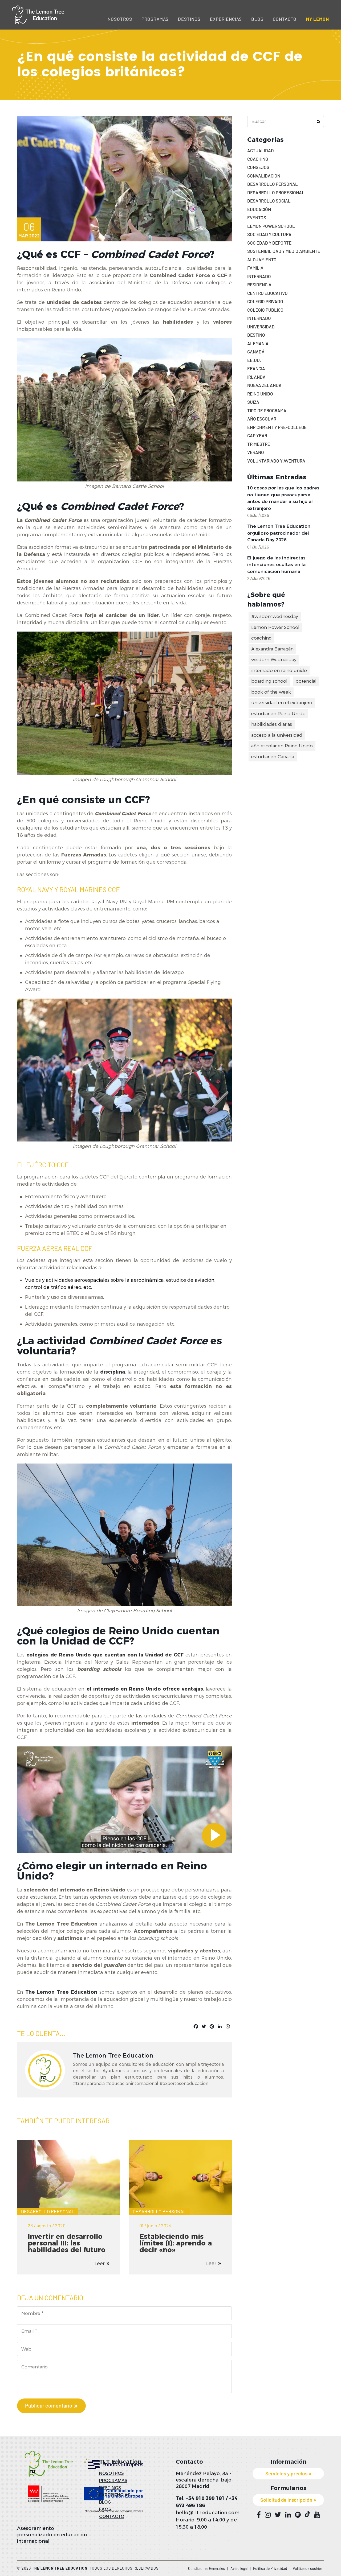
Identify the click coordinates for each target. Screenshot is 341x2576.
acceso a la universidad (277, 735)
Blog (257, 19)
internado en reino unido (279, 670)
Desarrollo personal (48, 2211)
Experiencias (226, 19)
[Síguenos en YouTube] (317, 2515)
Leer (100, 2264)
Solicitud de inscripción (286, 2500)
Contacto (285, 19)
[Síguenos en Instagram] (268, 2515)
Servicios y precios (286, 2473)
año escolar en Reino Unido (282, 746)
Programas (155, 19)
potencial (306, 681)
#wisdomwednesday (275, 616)
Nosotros (120, 19)
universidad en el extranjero (282, 703)
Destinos (189, 19)
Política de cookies (308, 2568)
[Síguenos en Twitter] (278, 2515)
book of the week (271, 692)
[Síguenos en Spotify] (298, 2515)
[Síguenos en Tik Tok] (307, 2514)
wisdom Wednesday (274, 660)
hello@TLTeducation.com (208, 2513)
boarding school (269, 681)
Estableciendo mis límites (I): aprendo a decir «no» (176, 2243)
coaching (261, 638)
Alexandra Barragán (272, 649)
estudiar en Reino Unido (278, 714)
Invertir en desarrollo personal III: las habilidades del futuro (67, 2243)
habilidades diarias (272, 724)
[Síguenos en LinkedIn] (288, 2515)
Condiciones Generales (206, 2568)
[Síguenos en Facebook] (259, 2515)
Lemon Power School (275, 627)
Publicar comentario (49, 2405)
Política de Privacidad (270, 2568)
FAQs (105, 2509)
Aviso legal (239, 2568)
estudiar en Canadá (273, 757)
